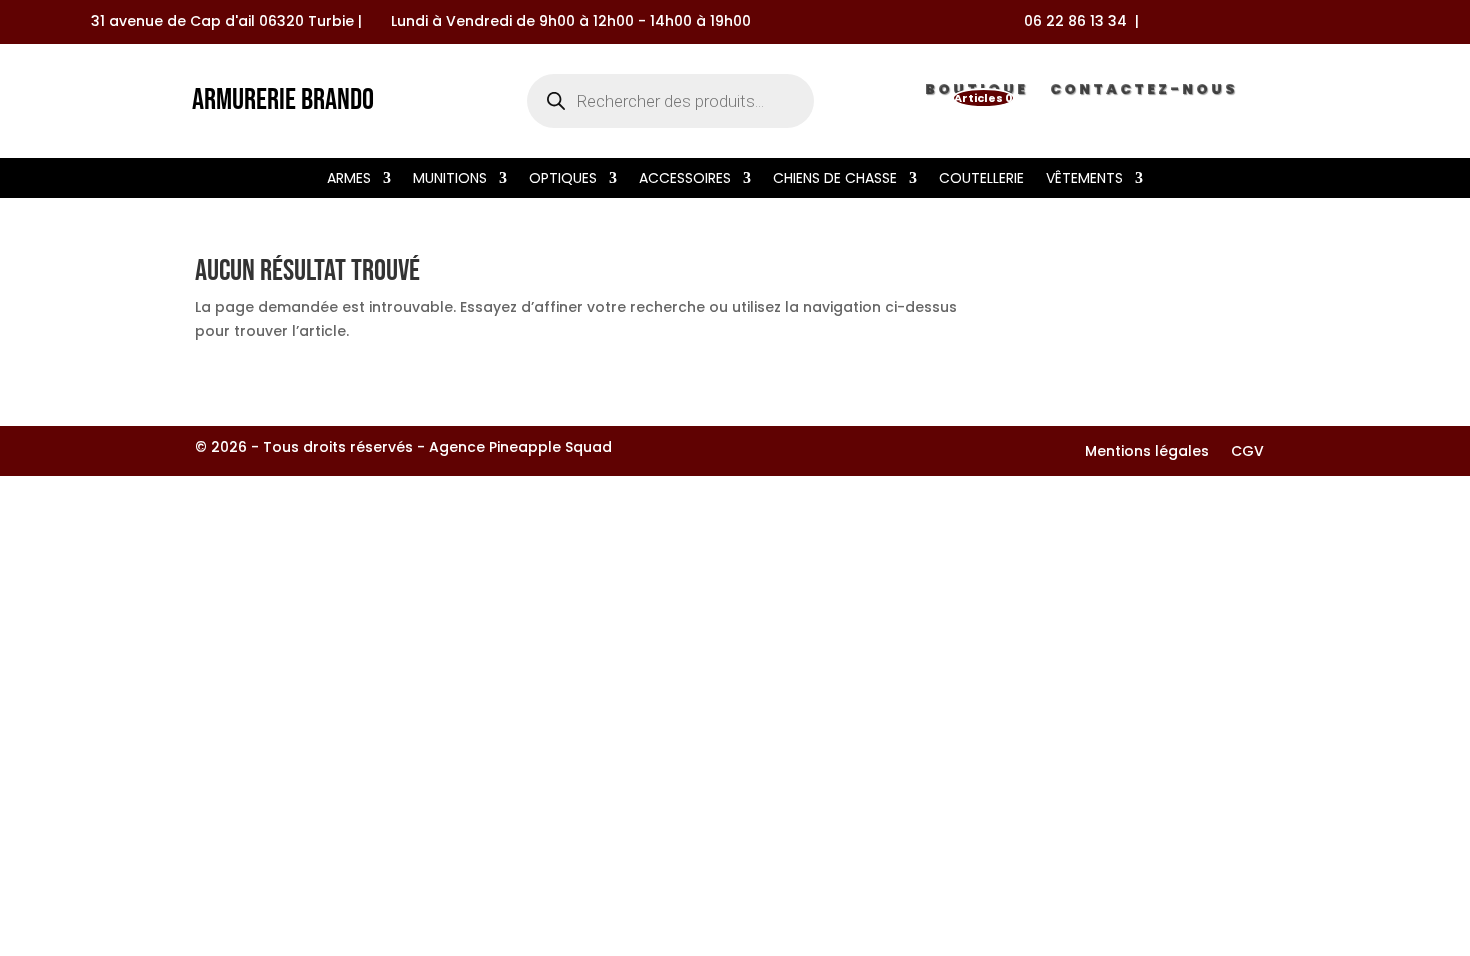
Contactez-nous (1144, 93)
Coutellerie (981, 179)
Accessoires (685, 179)
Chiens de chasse (835, 179)
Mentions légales (1147, 452)
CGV (1247, 452)
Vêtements (1084, 179)
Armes (349, 179)
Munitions (450, 179)
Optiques (563, 179)
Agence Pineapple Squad (520, 447)
